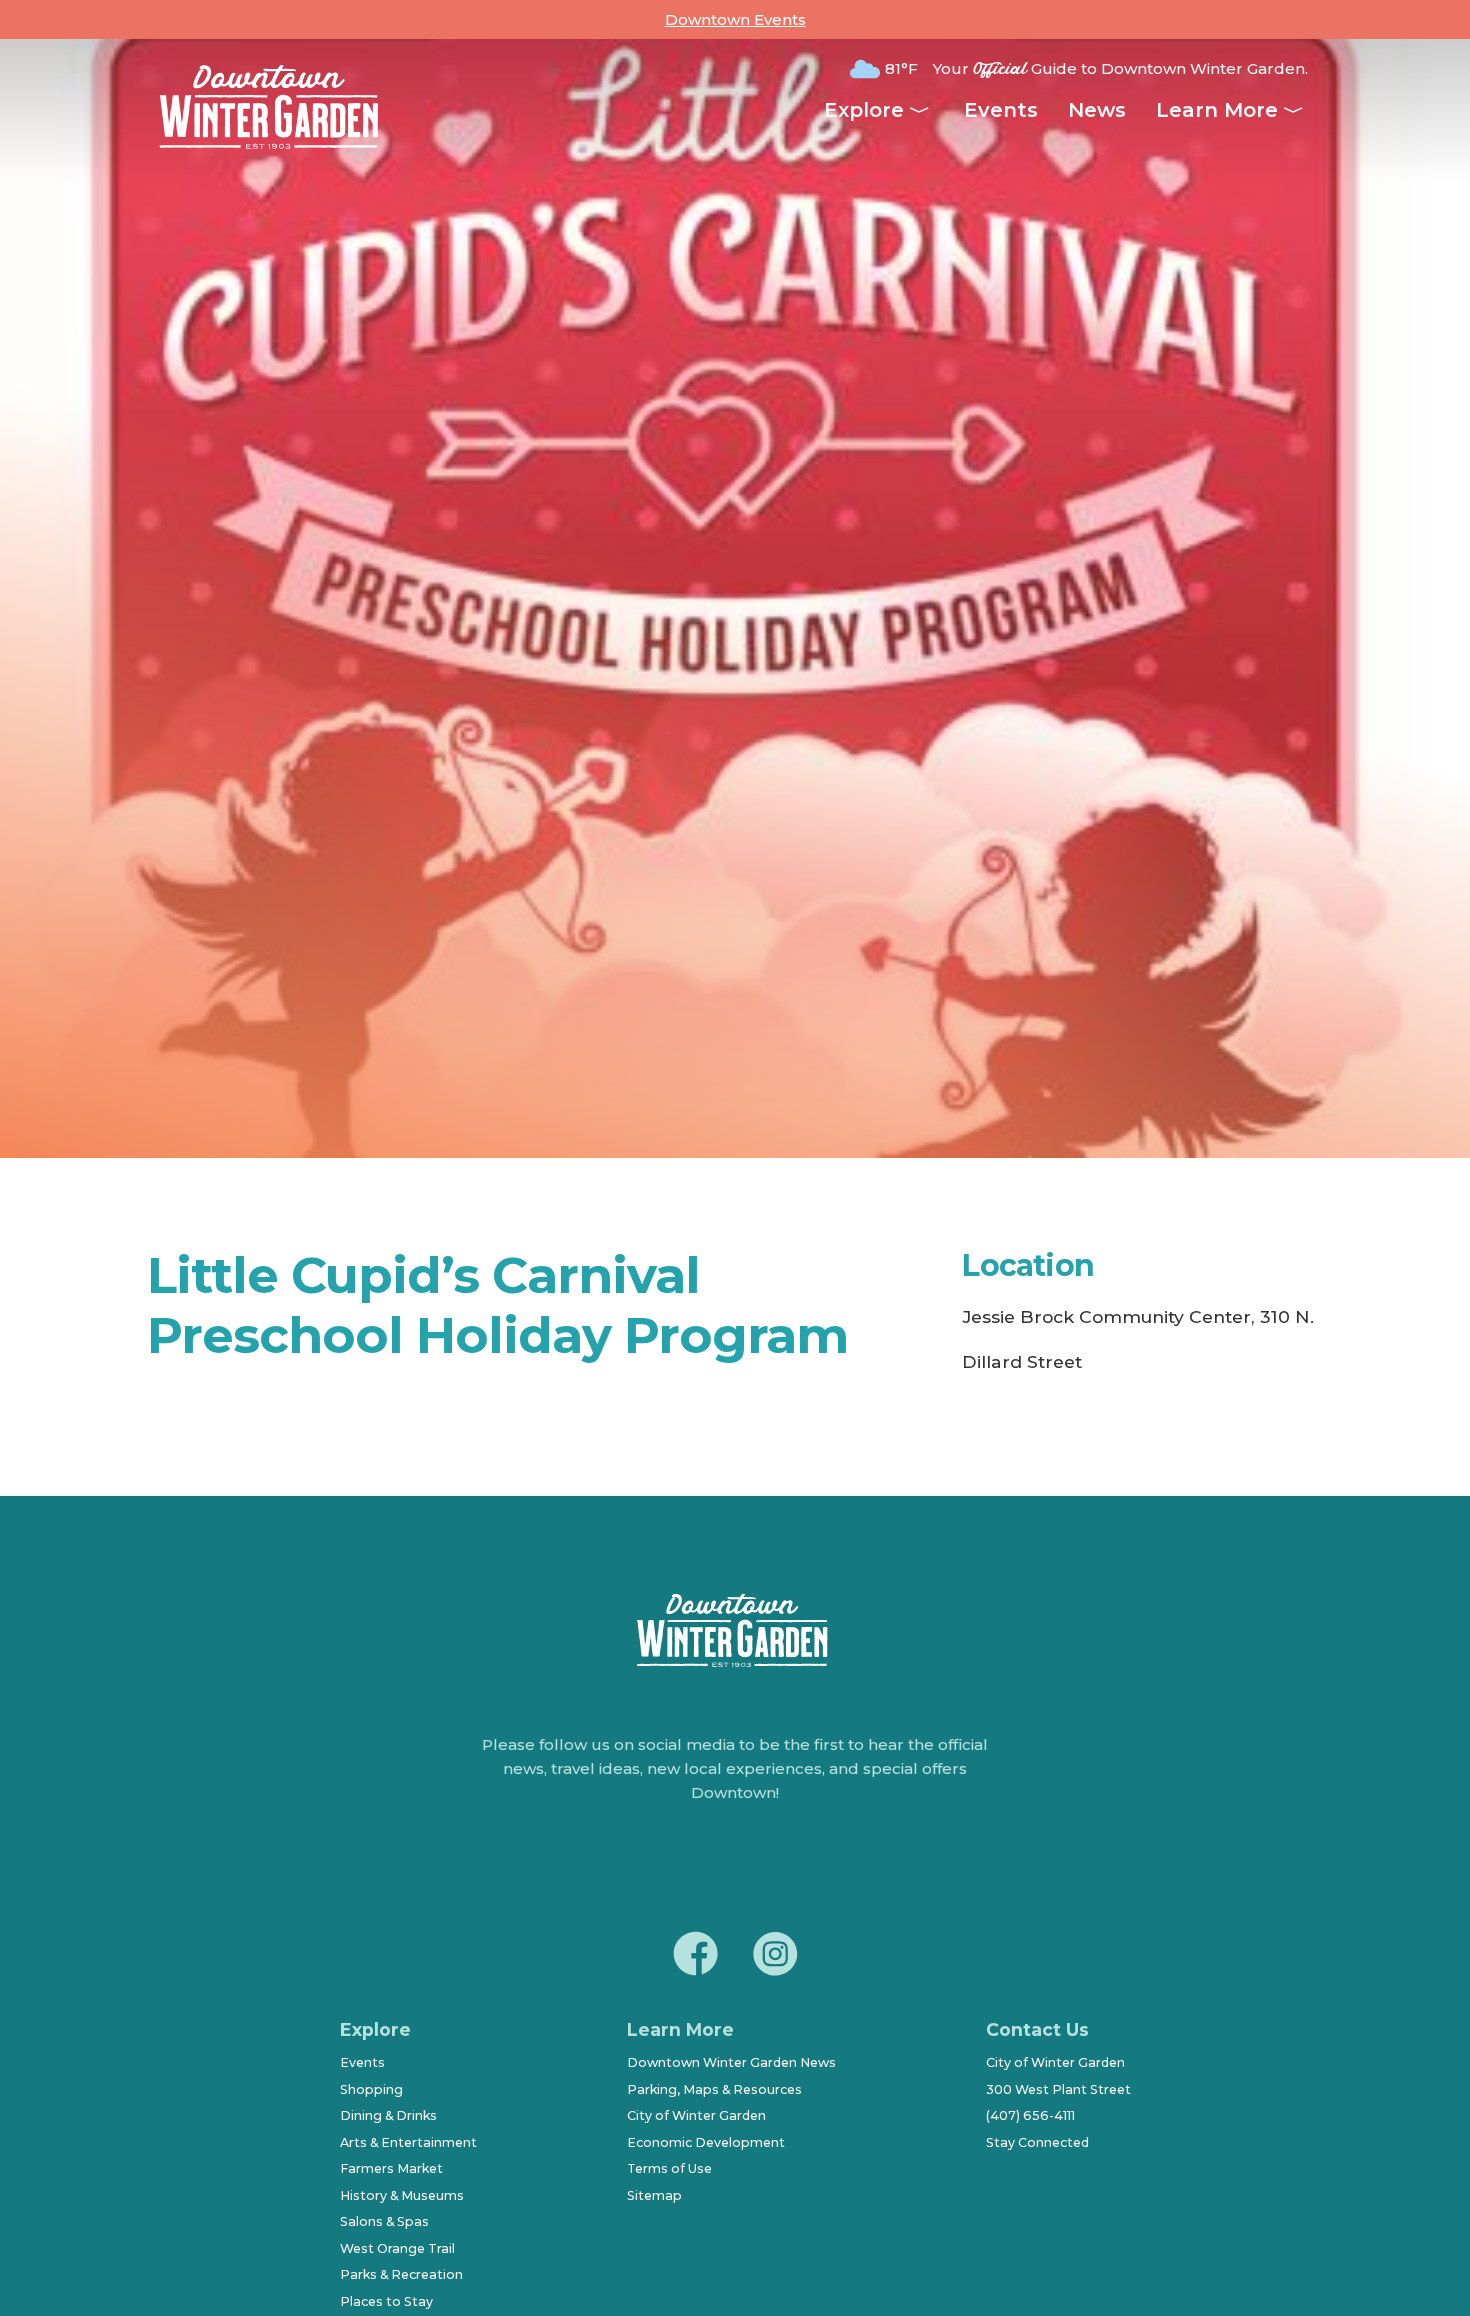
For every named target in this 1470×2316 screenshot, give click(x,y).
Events (1001, 110)
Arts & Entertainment (408, 2142)
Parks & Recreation (401, 2274)
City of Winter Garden (696, 2115)
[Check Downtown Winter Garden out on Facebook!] (695, 1957)
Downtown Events (735, 19)
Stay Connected (1037, 2142)
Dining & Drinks (388, 2115)
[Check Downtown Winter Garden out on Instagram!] (775, 1957)
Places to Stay (386, 2301)
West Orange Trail (397, 2248)
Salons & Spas (384, 2221)
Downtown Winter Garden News (731, 2062)
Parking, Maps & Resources (714, 2089)
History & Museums (402, 2195)
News (1097, 110)
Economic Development (706, 2142)
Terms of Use (669, 2168)
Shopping (371, 2089)
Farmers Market (391, 2168)
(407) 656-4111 (1030, 2115)
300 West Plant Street (1058, 2089)
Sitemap (654, 2195)
